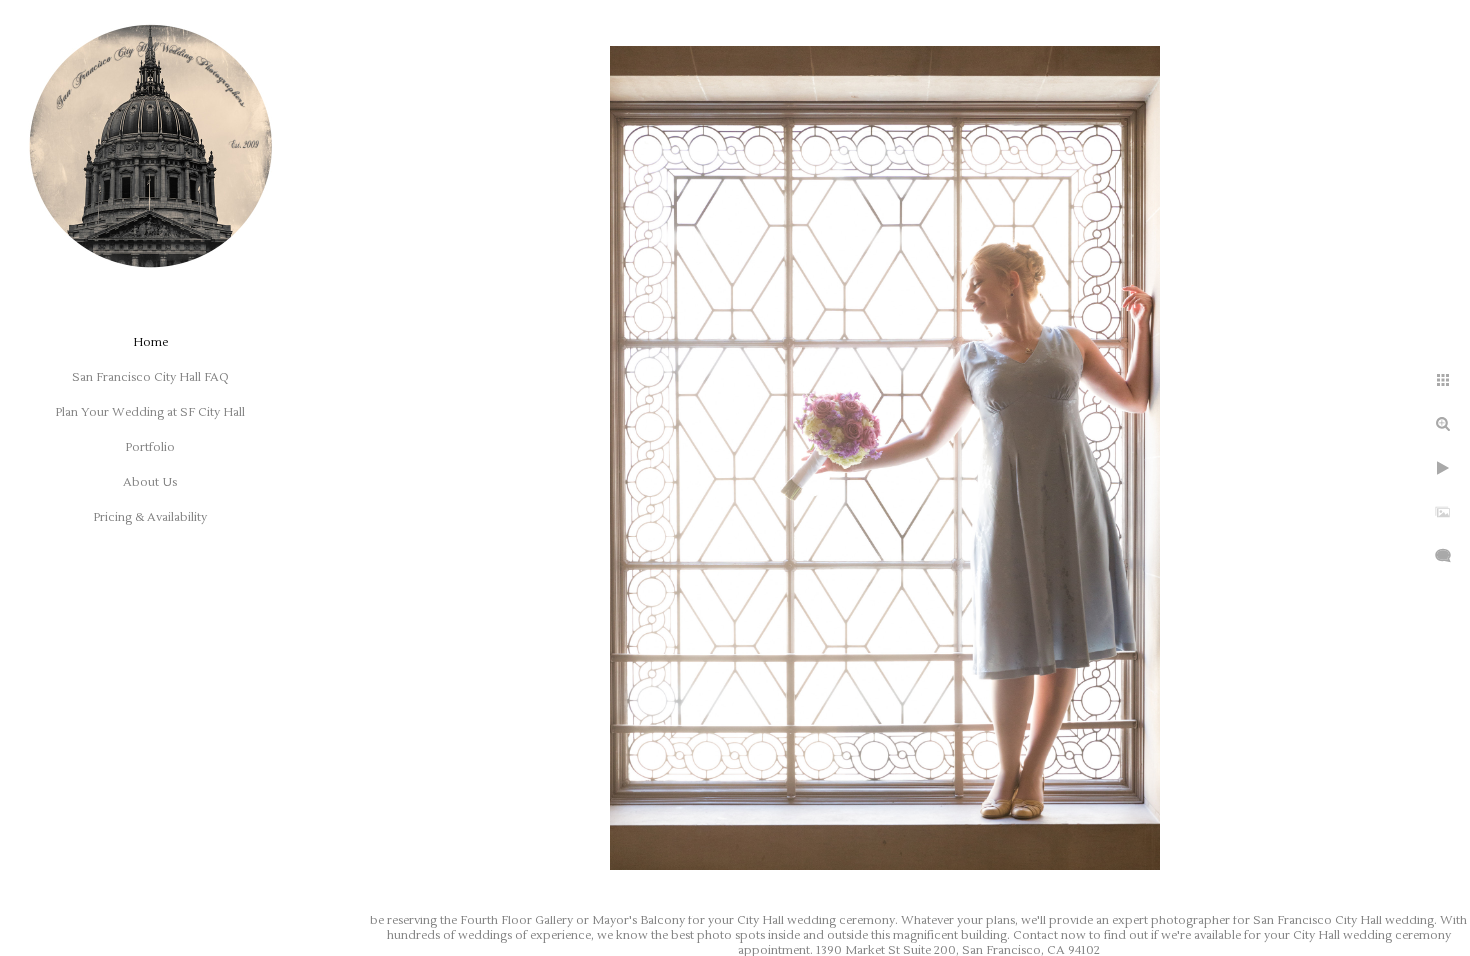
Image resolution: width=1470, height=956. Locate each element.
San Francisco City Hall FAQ (150, 377)
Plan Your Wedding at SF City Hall (150, 412)
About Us (150, 482)
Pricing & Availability (150, 517)
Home (150, 342)
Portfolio (150, 447)
